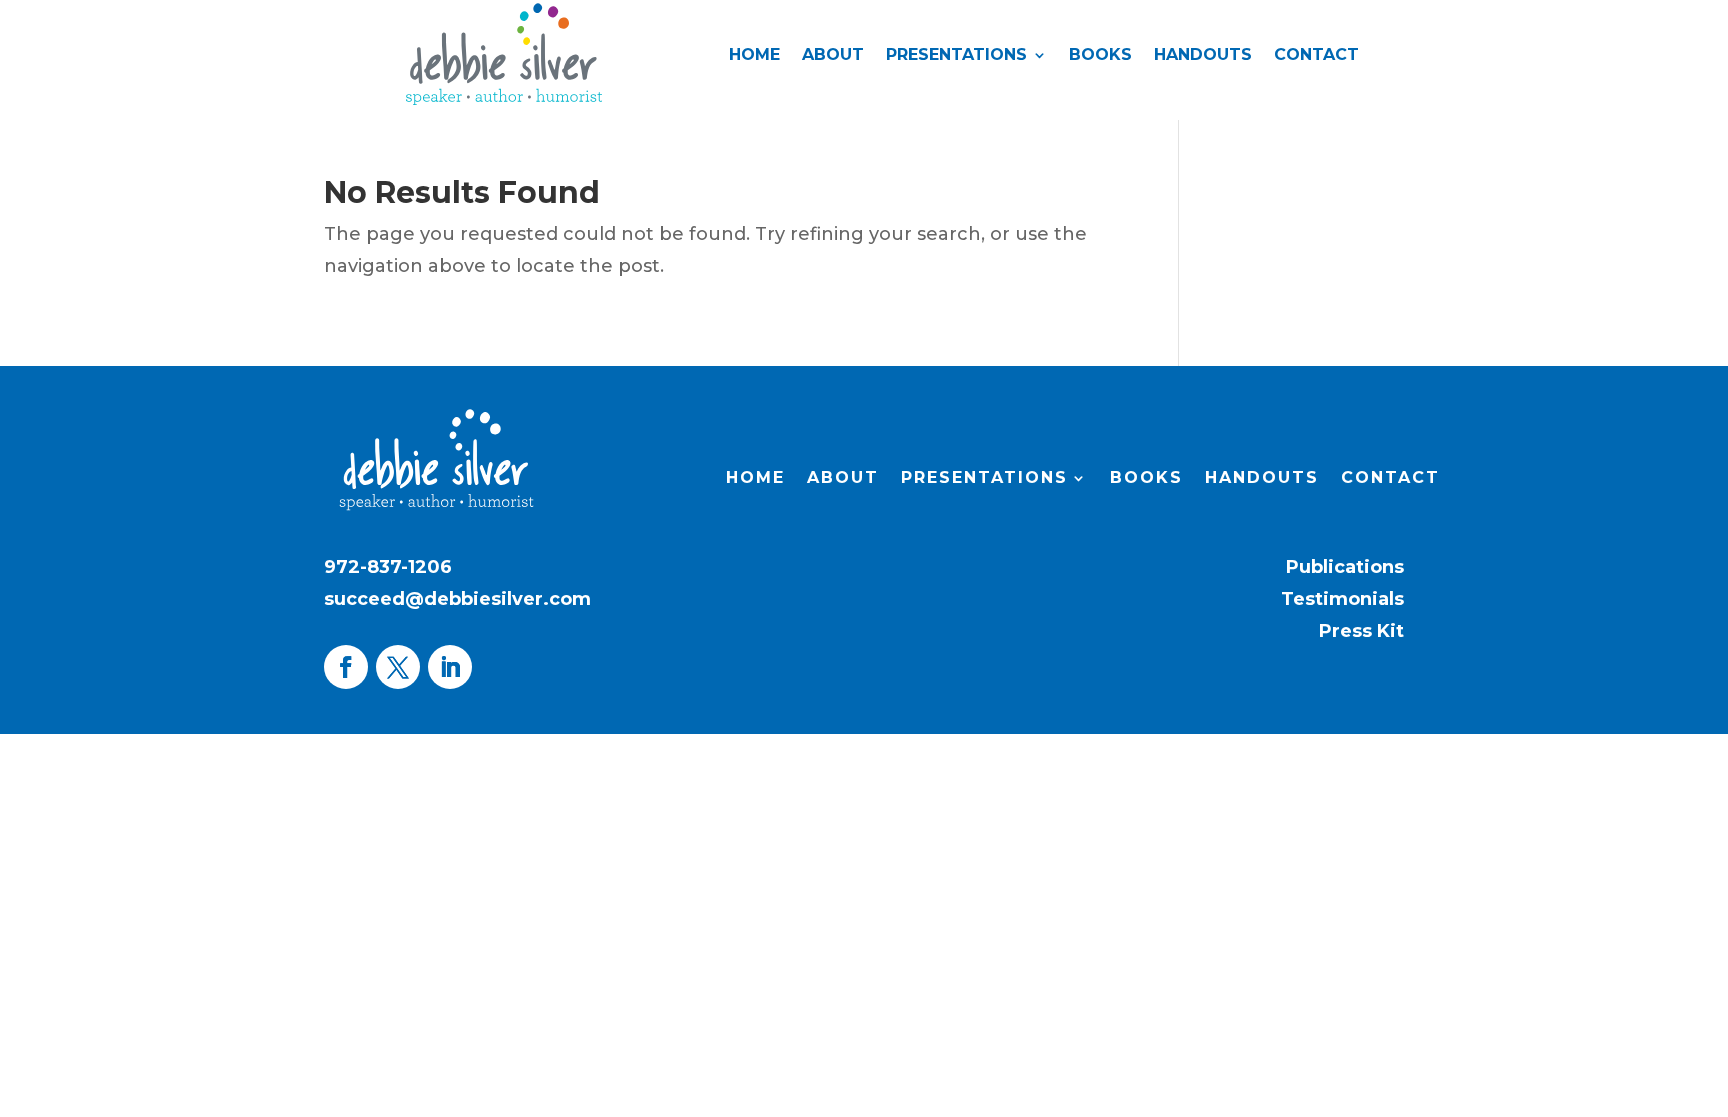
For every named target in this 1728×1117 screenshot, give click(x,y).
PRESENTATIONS (956, 56)
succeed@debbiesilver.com (457, 599)
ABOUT (833, 56)
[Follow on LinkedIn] (450, 667)
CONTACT (1316, 56)
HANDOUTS (1203, 56)
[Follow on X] (398, 667)
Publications (1345, 567)
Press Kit (1361, 631)
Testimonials (1342, 599)
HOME (754, 56)
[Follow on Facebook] (346, 667)
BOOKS (1100, 56)
